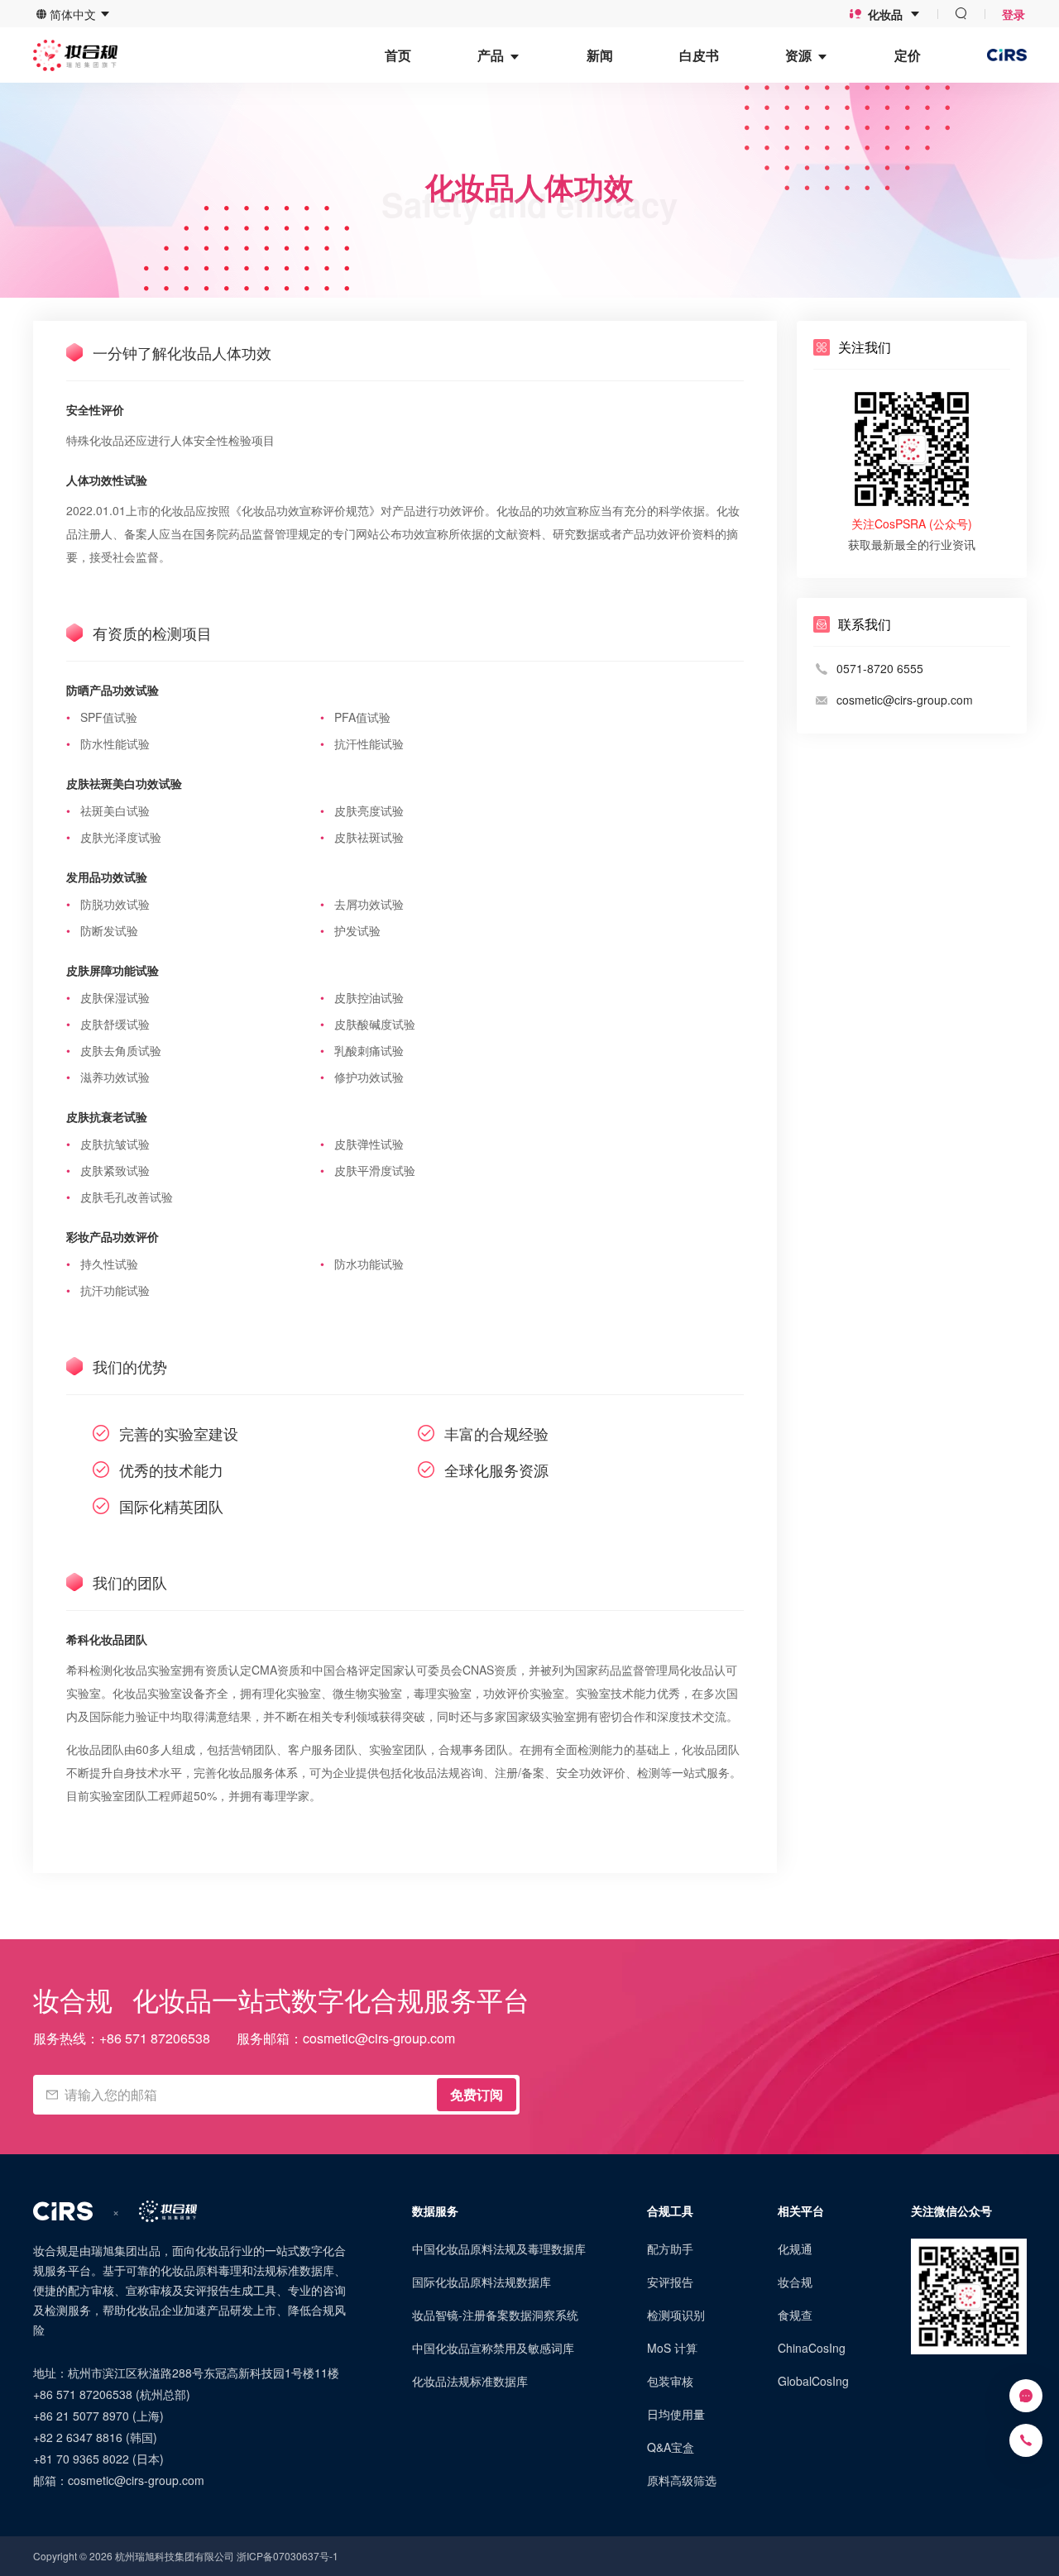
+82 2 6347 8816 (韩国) (95, 2437)
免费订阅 (477, 2094)
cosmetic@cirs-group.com (379, 2038)
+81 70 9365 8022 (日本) (98, 2459)
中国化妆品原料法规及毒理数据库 (499, 2249)
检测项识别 (676, 2315)
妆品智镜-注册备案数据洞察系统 (495, 2315)
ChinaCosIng (812, 2348)
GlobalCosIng (813, 2381)
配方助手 (670, 2249)
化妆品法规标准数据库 (470, 2381)
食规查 (795, 2315)
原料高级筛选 (682, 2480)
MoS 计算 (672, 2348)
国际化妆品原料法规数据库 (482, 2282)
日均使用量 (676, 2414)
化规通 (795, 2249)
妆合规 (795, 2282)
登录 (1013, 14)
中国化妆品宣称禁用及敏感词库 (493, 2348)
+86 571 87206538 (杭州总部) (112, 2394)
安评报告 (670, 2282)
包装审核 (670, 2381)
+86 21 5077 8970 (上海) (98, 2416)
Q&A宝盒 (671, 2447)
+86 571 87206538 (155, 2038)
